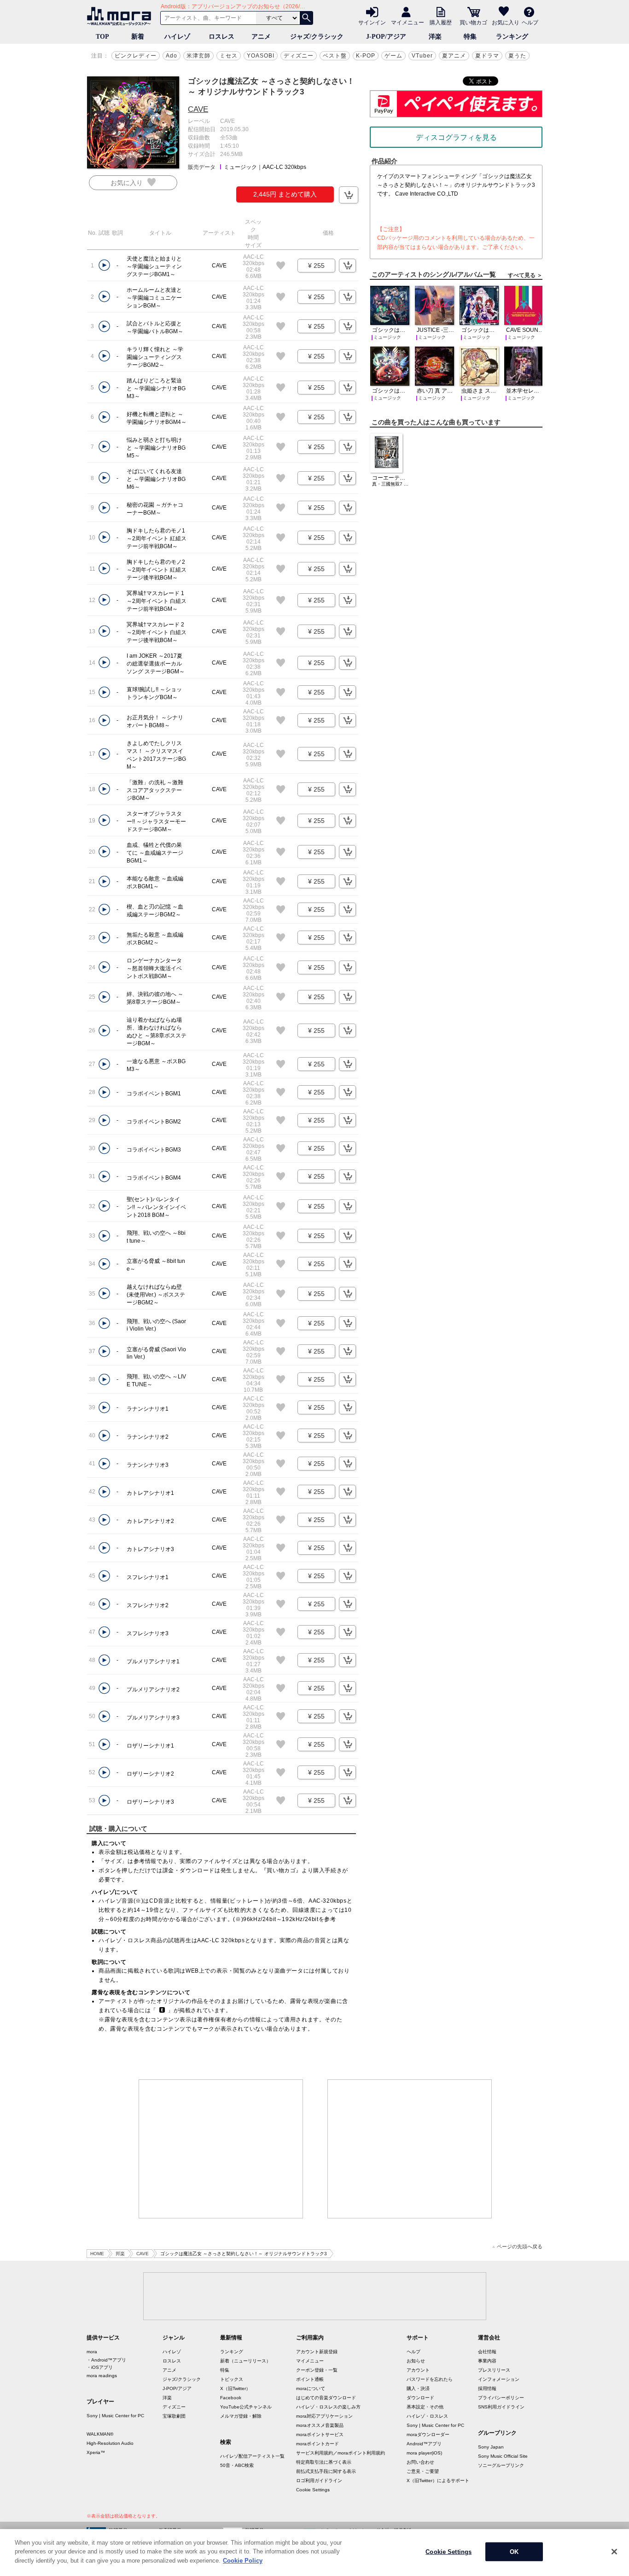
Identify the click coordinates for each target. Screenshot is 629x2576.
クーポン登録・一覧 (317, 2370)
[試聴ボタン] (104, 265)
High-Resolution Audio (110, 2443)
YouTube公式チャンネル (246, 2407)
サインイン (372, 22)
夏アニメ (454, 56)
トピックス (232, 2379)
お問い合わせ (420, 2462)
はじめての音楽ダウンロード (326, 2398)
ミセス (229, 56)
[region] (314, 2553)
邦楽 (120, 2254)
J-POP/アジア (386, 37)
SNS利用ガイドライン (501, 2407)
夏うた (517, 56)
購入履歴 (441, 22)
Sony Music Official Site (503, 2456)
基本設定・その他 (425, 2407)
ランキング (512, 37)
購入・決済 (418, 2388)
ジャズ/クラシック (317, 37)
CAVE (198, 109)
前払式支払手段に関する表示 (326, 2471)
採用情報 (487, 2388)
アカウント (418, 2370)
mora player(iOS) (424, 2453)
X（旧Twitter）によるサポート (438, 2480)
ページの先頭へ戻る (520, 2247)
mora (92, 2352)
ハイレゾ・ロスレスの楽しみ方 (328, 2407)
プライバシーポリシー (501, 2398)
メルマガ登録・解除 (241, 2416)
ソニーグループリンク (501, 2465)
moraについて (311, 2388)
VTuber (422, 56)
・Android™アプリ (106, 2360)
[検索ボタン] (306, 18)
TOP (102, 37)
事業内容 (487, 2361)
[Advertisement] (221, 2149)
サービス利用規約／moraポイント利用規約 (341, 2453)
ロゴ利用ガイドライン (319, 2480)
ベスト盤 (335, 56)
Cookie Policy (243, 2561)
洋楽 (435, 37)
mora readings (102, 2376)
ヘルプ (530, 22)
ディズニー (299, 56)
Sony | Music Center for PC (115, 2416)
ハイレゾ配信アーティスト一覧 (252, 2456)
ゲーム (393, 56)
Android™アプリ (424, 2444)
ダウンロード (420, 2398)
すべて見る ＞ (525, 275)
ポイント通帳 (310, 2379)
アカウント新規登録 (317, 2352)
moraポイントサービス (320, 2434)
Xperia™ (96, 2452)
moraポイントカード (317, 2444)
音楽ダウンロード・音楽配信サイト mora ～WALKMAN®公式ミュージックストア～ (121, 16)
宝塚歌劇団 (174, 2416)
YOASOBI (261, 56)
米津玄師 (198, 56)
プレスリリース (494, 2370)
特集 (470, 37)
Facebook (231, 2398)
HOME (97, 2254)
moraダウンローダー (428, 2434)
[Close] (614, 2552)
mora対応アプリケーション (324, 2416)
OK (514, 2552)
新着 (138, 37)
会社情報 (487, 2352)
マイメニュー (408, 22)
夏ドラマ (487, 56)
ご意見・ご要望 (423, 2471)
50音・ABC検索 (237, 2465)
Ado (172, 56)
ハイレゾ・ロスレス (427, 2416)
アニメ (261, 37)
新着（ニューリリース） (245, 2361)
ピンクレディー (136, 56)
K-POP (366, 56)
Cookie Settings (313, 2490)
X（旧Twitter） (235, 2388)
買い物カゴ (473, 22)
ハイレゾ (177, 37)
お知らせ (416, 2361)
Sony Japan (491, 2447)
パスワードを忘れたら (430, 2379)
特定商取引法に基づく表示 (324, 2462)
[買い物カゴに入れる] (349, 195)
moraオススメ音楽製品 (320, 2425)
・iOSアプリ (100, 2367)
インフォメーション (499, 2379)
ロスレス (221, 37)
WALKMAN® (100, 2434)
